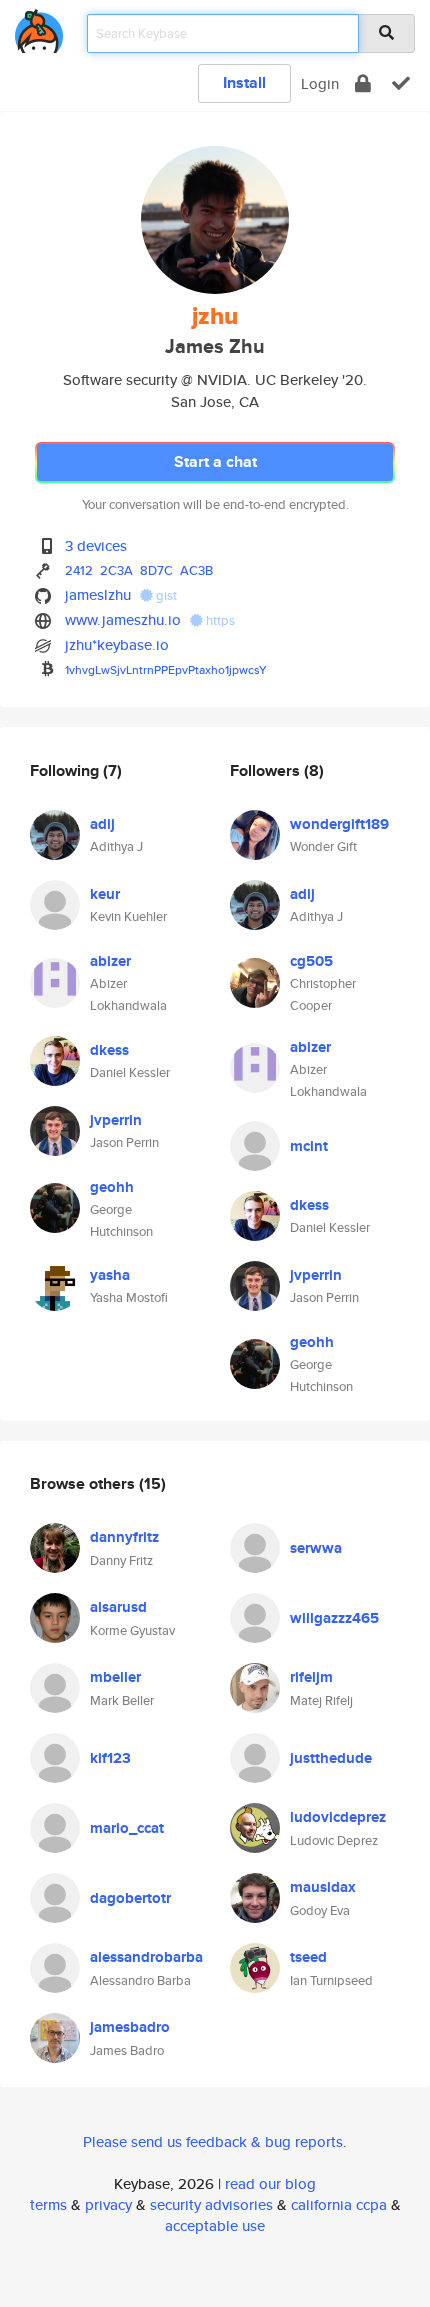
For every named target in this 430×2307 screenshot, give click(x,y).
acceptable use (215, 2225)
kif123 (110, 1758)
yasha (110, 1275)
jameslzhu (98, 594)
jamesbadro (130, 2027)
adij (102, 824)
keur (105, 894)
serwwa (316, 1548)
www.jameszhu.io (123, 619)
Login (320, 83)
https (219, 620)
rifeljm (311, 1677)
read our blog (270, 2183)
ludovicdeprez (338, 1817)
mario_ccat (127, 1828)
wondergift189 (339, 824)
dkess (109, 1050)
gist (165, 595)
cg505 (311, 961)
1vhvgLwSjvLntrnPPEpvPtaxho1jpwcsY (166, 669)
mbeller (115, 1677)
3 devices (96, 545)
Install (244, 82)
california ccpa (339, 2204)
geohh (112, 1187)
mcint (309, 1146)
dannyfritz (124, 1537)
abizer (110, 961)
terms (48, 2204)
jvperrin (116, 1120)
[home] (39, 27)
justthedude (331, 1758)
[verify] (401, 83)
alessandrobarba (146, 1957)
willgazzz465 (334, 1618)
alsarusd (118, 1607)
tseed (308, 1957)
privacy (108, 2204)
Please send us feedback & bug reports (213, 2141)
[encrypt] (363, 83)
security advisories (211, 2204)
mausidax (323, 1887)
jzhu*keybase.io (117, 644)
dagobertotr (130, 1898)
